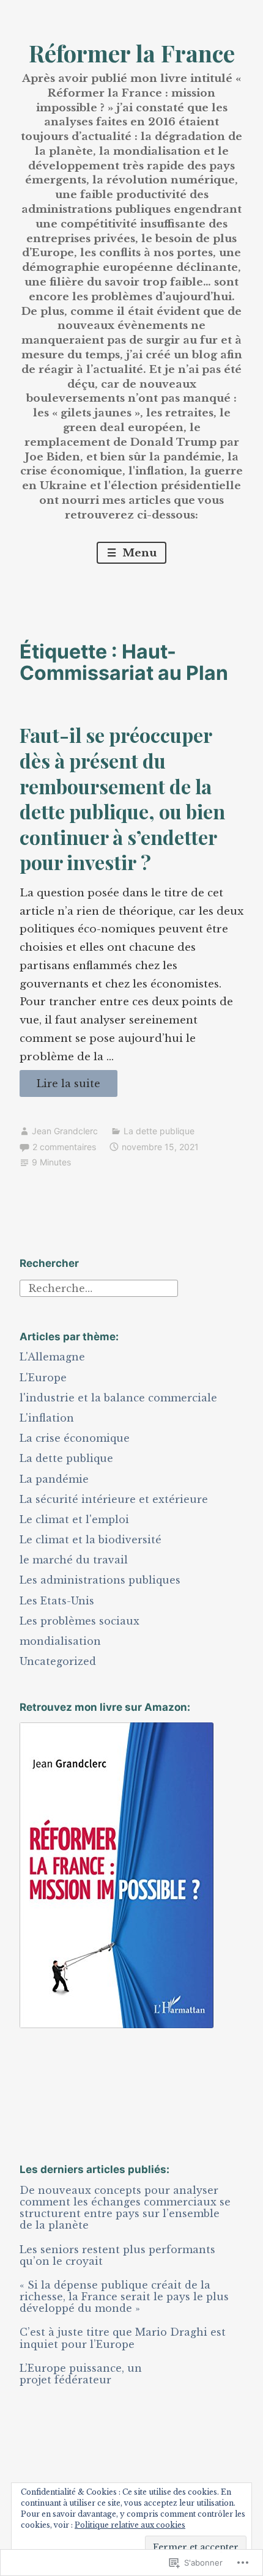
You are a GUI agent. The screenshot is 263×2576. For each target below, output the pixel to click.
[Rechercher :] (99, 1287)
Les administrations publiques (100, 1580)
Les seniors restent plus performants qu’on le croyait (117, 2255)
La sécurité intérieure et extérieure (114, 1499)
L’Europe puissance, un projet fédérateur (81, 2374)
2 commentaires (64, 1147)
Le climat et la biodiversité (91, 1540)
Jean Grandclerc (65, 1131)
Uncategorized (58, 1661)
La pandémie (54, 1479)
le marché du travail (74, 1560)
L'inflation (47, 1418)
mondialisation (60, 1641)
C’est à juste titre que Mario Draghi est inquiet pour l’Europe (123, 2338)
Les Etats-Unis (57, 1601)
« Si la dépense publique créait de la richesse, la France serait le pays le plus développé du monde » (124, 2297)
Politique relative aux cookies (130, 2525)
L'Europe (43, 1378)
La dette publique (159, 1131)
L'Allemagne (52, 1357)
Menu (138, 553)
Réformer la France (132, 53)
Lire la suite (60, 1087)
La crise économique (75, 1438)
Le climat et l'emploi (74, 1519)
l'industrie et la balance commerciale (118, 1398)
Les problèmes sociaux (80, 1621)
